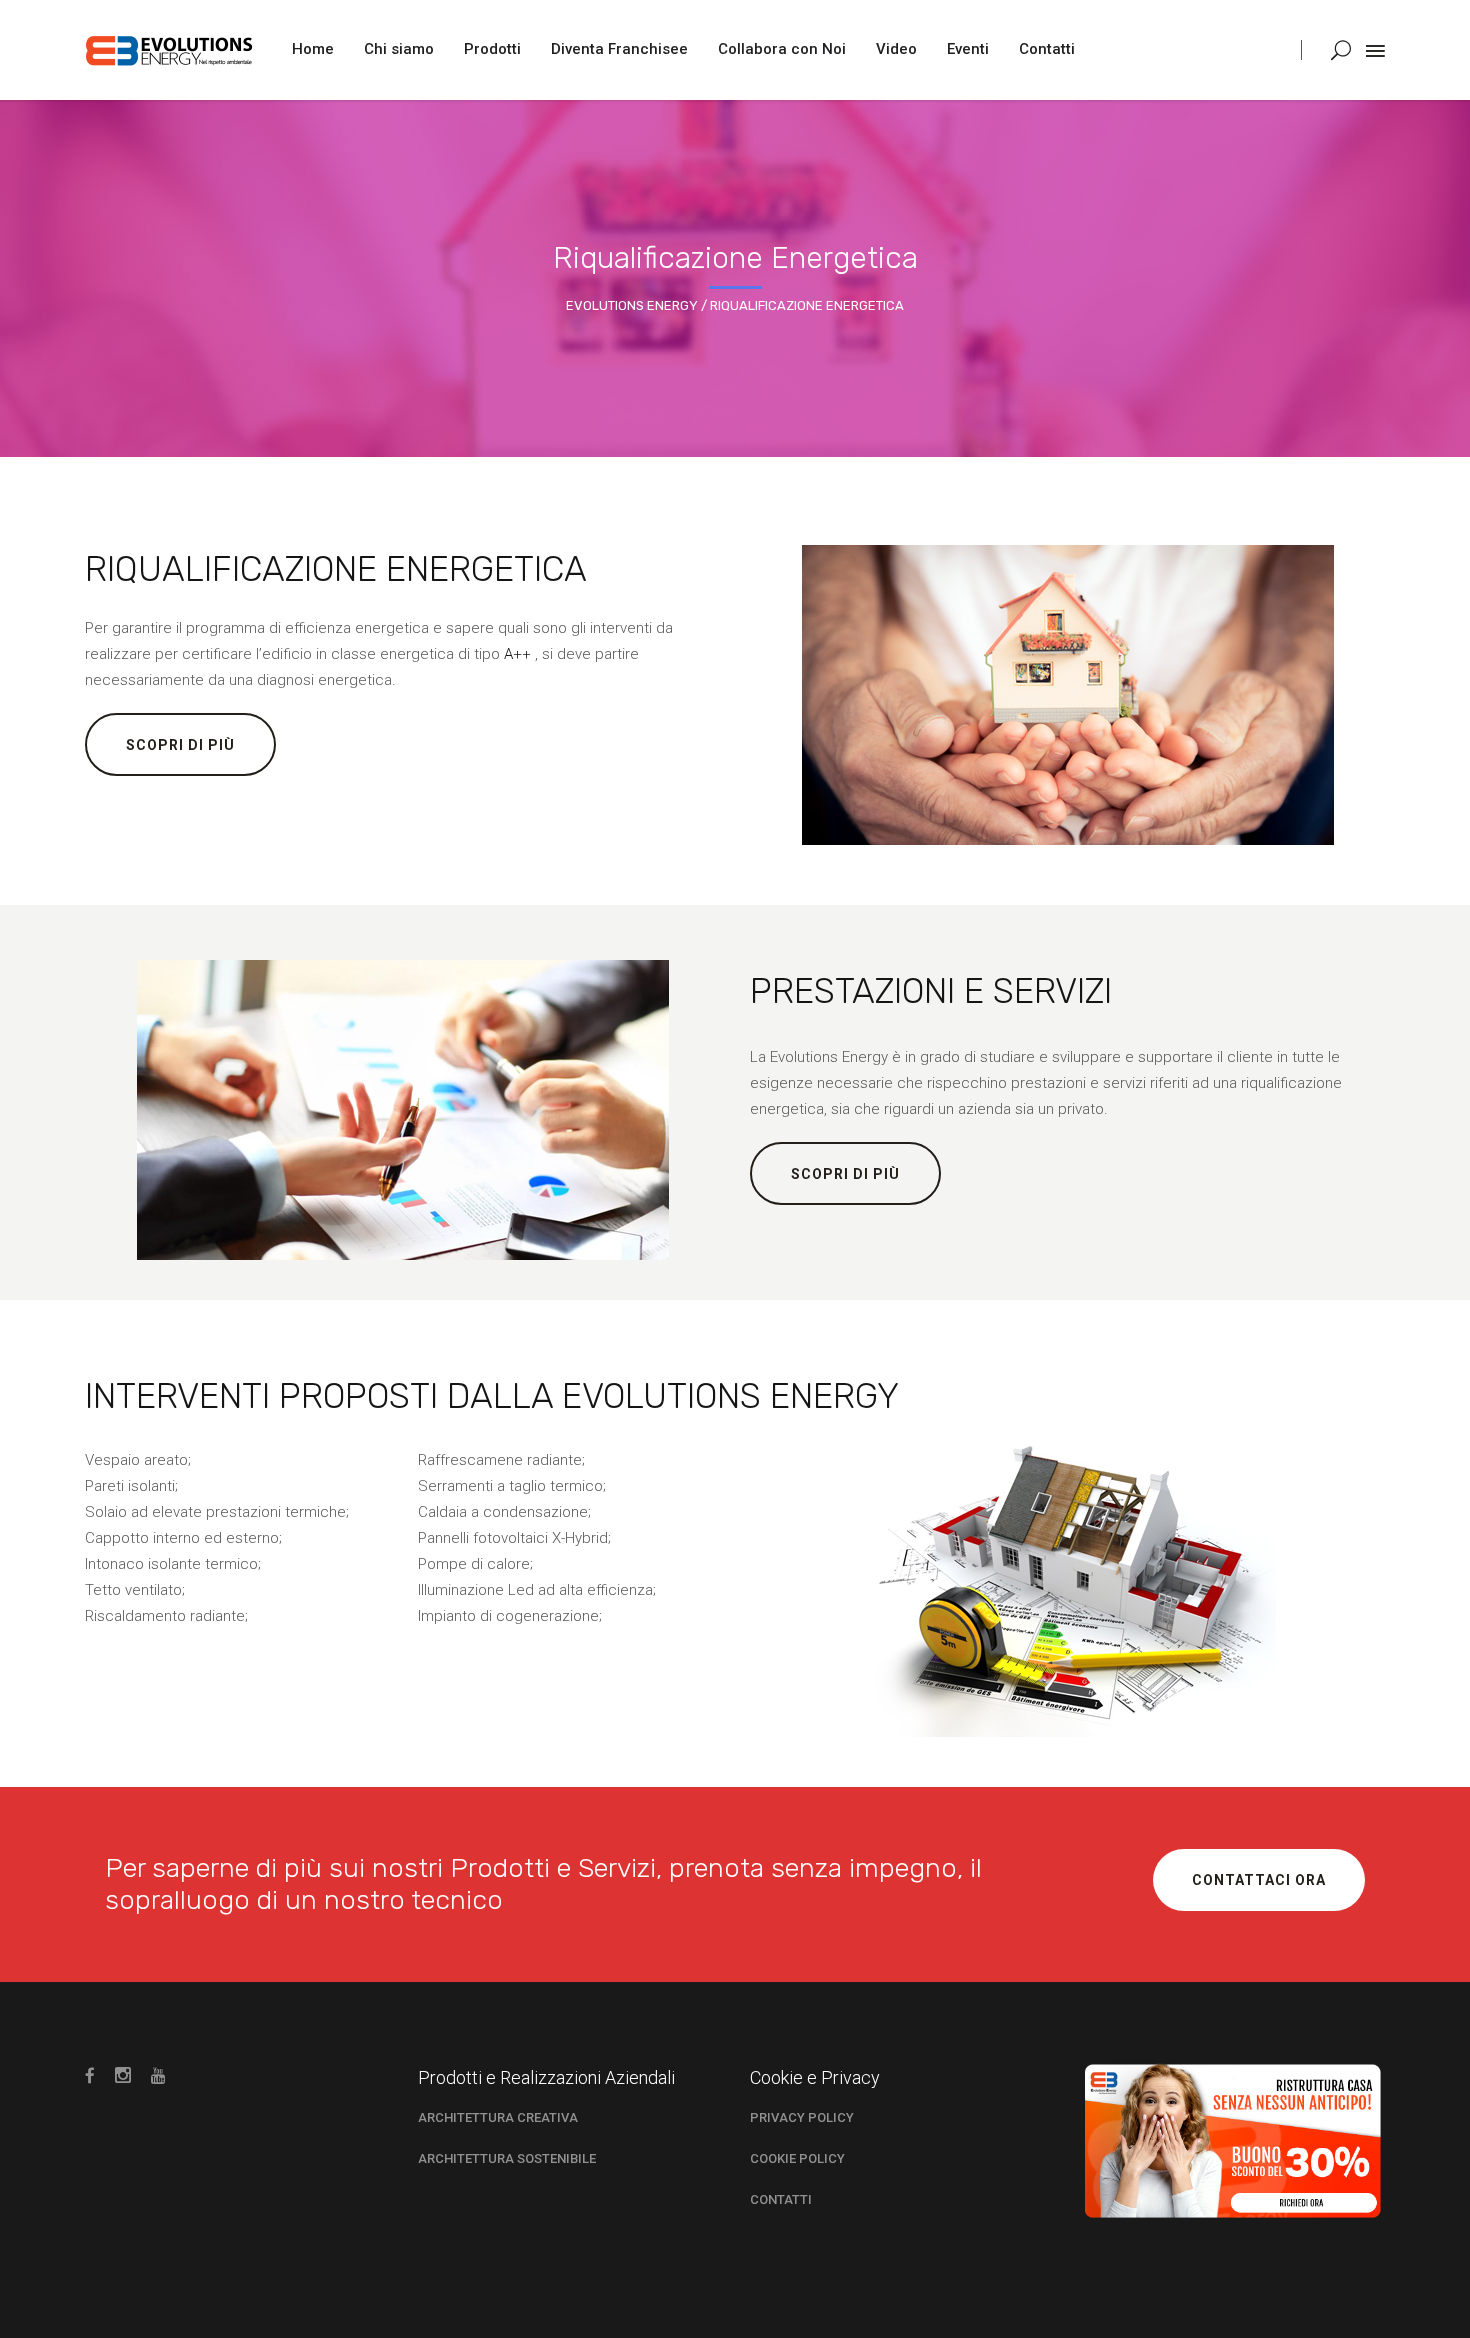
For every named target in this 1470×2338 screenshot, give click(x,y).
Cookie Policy (797, 2158)
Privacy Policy (802, 2117)
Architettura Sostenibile (507, 2158)
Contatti (781, 2199)
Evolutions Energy (632, 305)
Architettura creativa (498, 2117)
